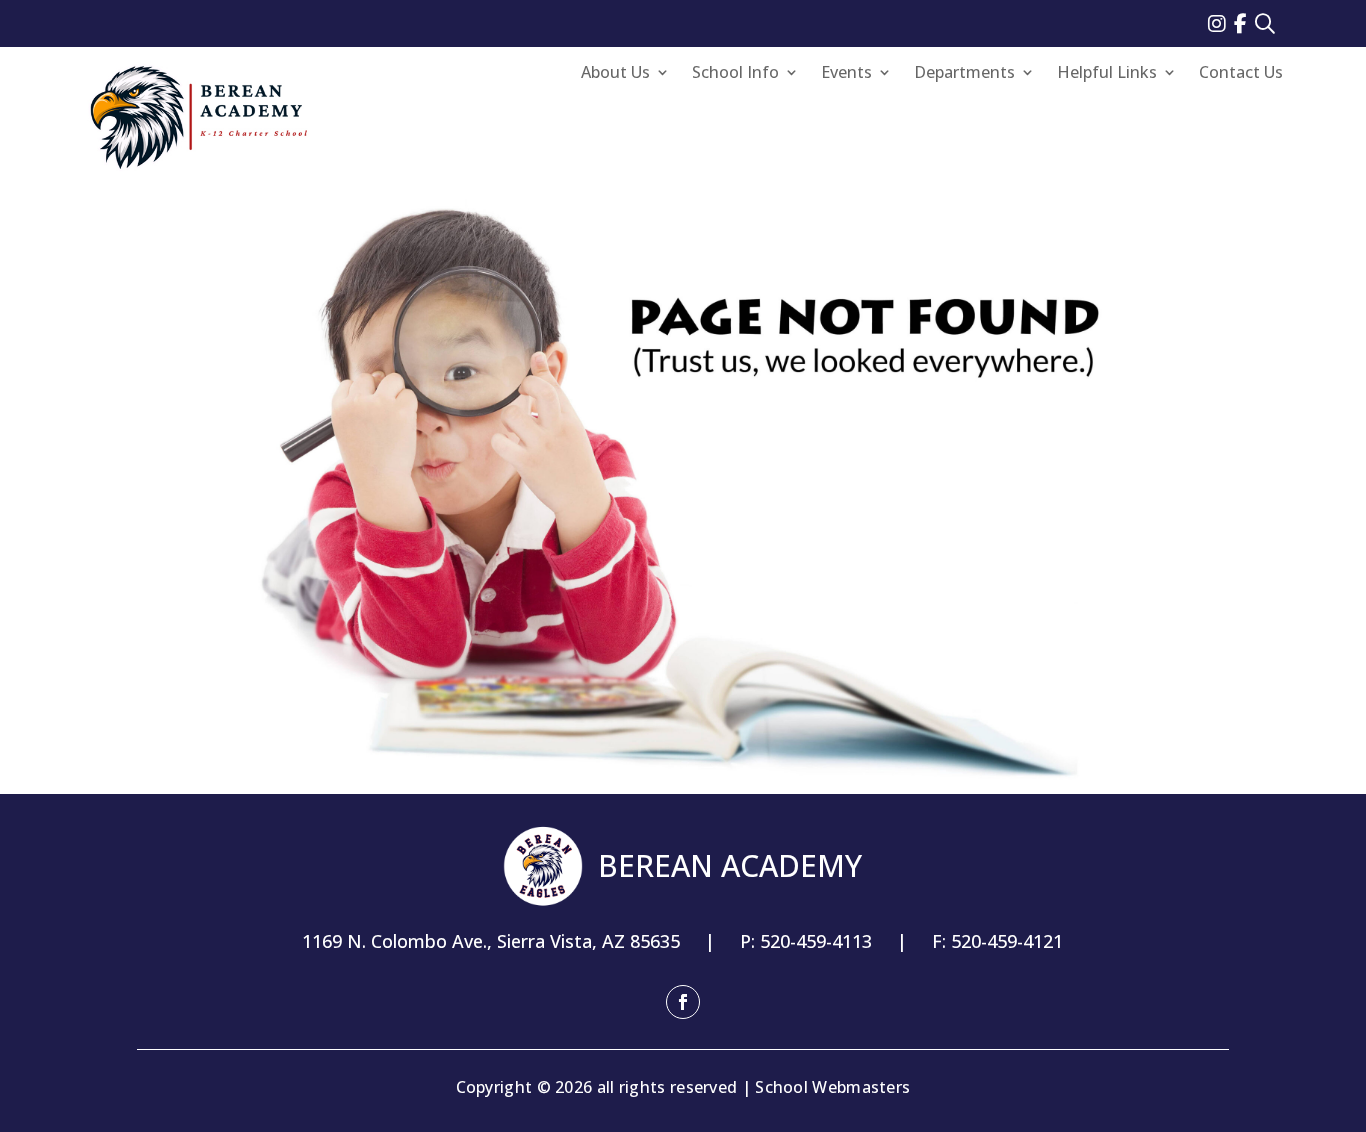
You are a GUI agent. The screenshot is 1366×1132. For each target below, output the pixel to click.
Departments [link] (964, 74)
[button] (683, 1002)
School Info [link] (735, 74)
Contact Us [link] (1241, 74)
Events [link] (846, 74)
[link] (1221, 23)
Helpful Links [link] (1107, 74)
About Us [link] (615, 74)
